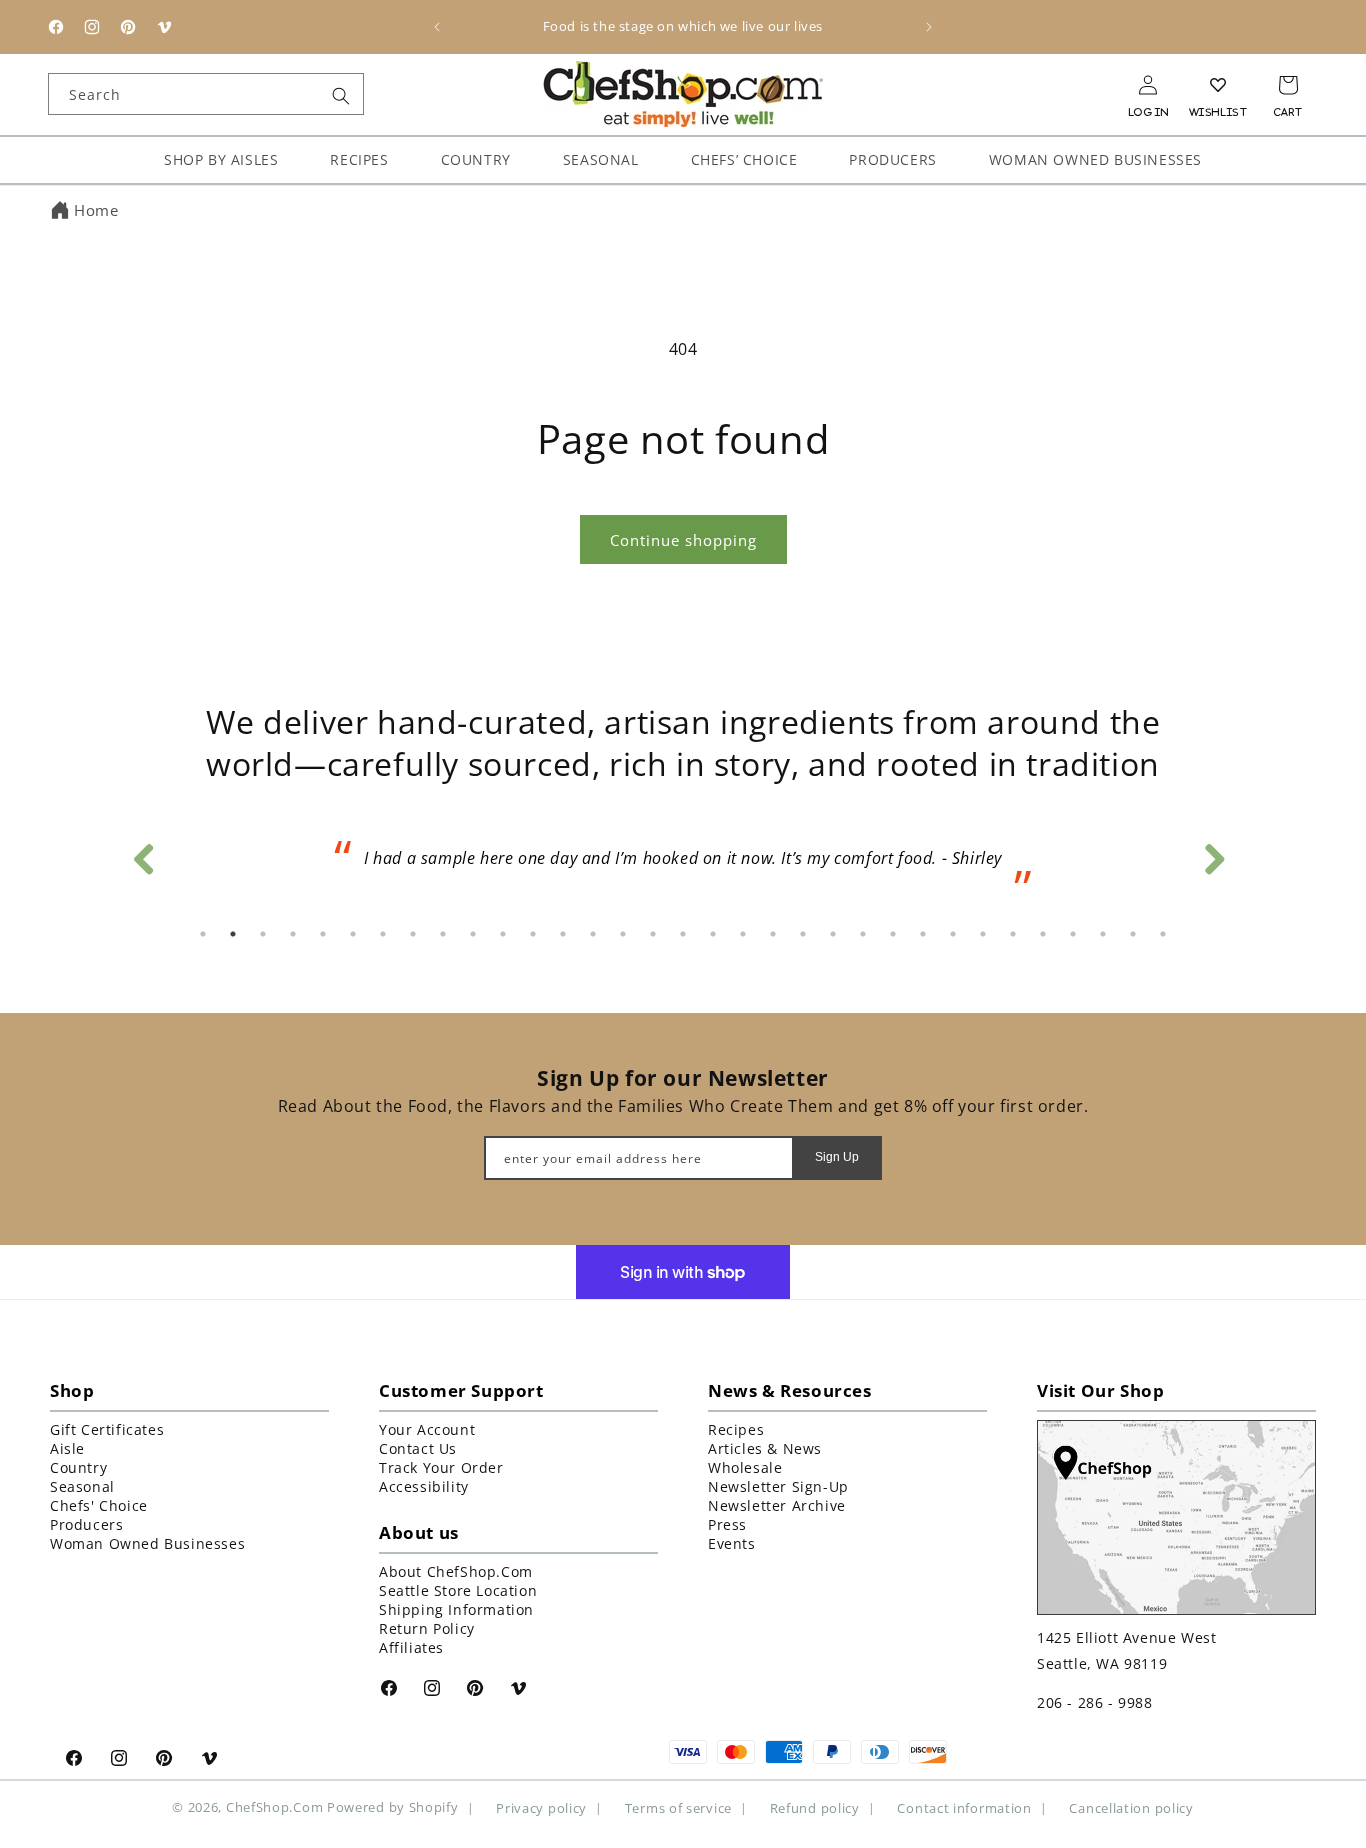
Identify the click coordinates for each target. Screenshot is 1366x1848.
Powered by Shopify (393, 1807)
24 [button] (893, 934)
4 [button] (293, 934)
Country (78, 1467)
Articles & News (765, 1448)
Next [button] (1213, 854)
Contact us (418, 1448)
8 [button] (413, 934)
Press (727, 1524)
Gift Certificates (107, 1429)
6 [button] (353, 934)
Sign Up (837, 1157)
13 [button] (563, 934)
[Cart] (1288, 85)
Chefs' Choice (99, 1505)
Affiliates (411, 1647)
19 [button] (743, 934)
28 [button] (1013, 934)
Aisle (67, 1448)
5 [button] (323, 934)
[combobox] (206, 94)
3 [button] (263, 934)
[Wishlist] (1218, 85)
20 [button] (773, 934)
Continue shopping (683, 540)
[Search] (341, 96)
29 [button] (1043, 934)
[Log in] (1148, 85)
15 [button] (623, 934)
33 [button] (1163, 934)
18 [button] (713, 934)
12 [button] (533, 934)
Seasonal (82, 1486)
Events (732, 1543)
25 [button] (923, 934)
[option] (683, 865)
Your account (427, 1429)
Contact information (964, 1807)
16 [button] (653, 934)
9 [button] (443, 934)
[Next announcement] (929, 27)
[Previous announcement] (437, 27)
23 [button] (863, 934)
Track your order (441, 1467)
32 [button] (1133, 934)
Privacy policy (541, 1807)
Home (96, 210)
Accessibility (424, 1486)
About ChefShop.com (456, 1571)
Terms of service (678, 1807)
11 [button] (503, 934)
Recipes (736, 1429)
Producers (86, 1524)
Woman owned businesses (147, 1543)
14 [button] (593, 934)
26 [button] (953, 934)
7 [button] (383, 934)
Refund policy (815, 1807)
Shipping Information (456, 1609)
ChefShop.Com (274, 1807)
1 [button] (203, 934)
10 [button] (473, 934)
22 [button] (833, 934)
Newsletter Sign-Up (778, 1486)
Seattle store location (458, 1590)
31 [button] (1103, 934)
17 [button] (683, 934)
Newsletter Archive (777, 1505)
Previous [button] (143, 854)
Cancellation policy (1131, 1807)
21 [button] (803, 934)
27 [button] (983, 934)
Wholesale (745, 1467)
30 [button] (1073, 934)
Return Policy (427, 1628)
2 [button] (233, 934)
